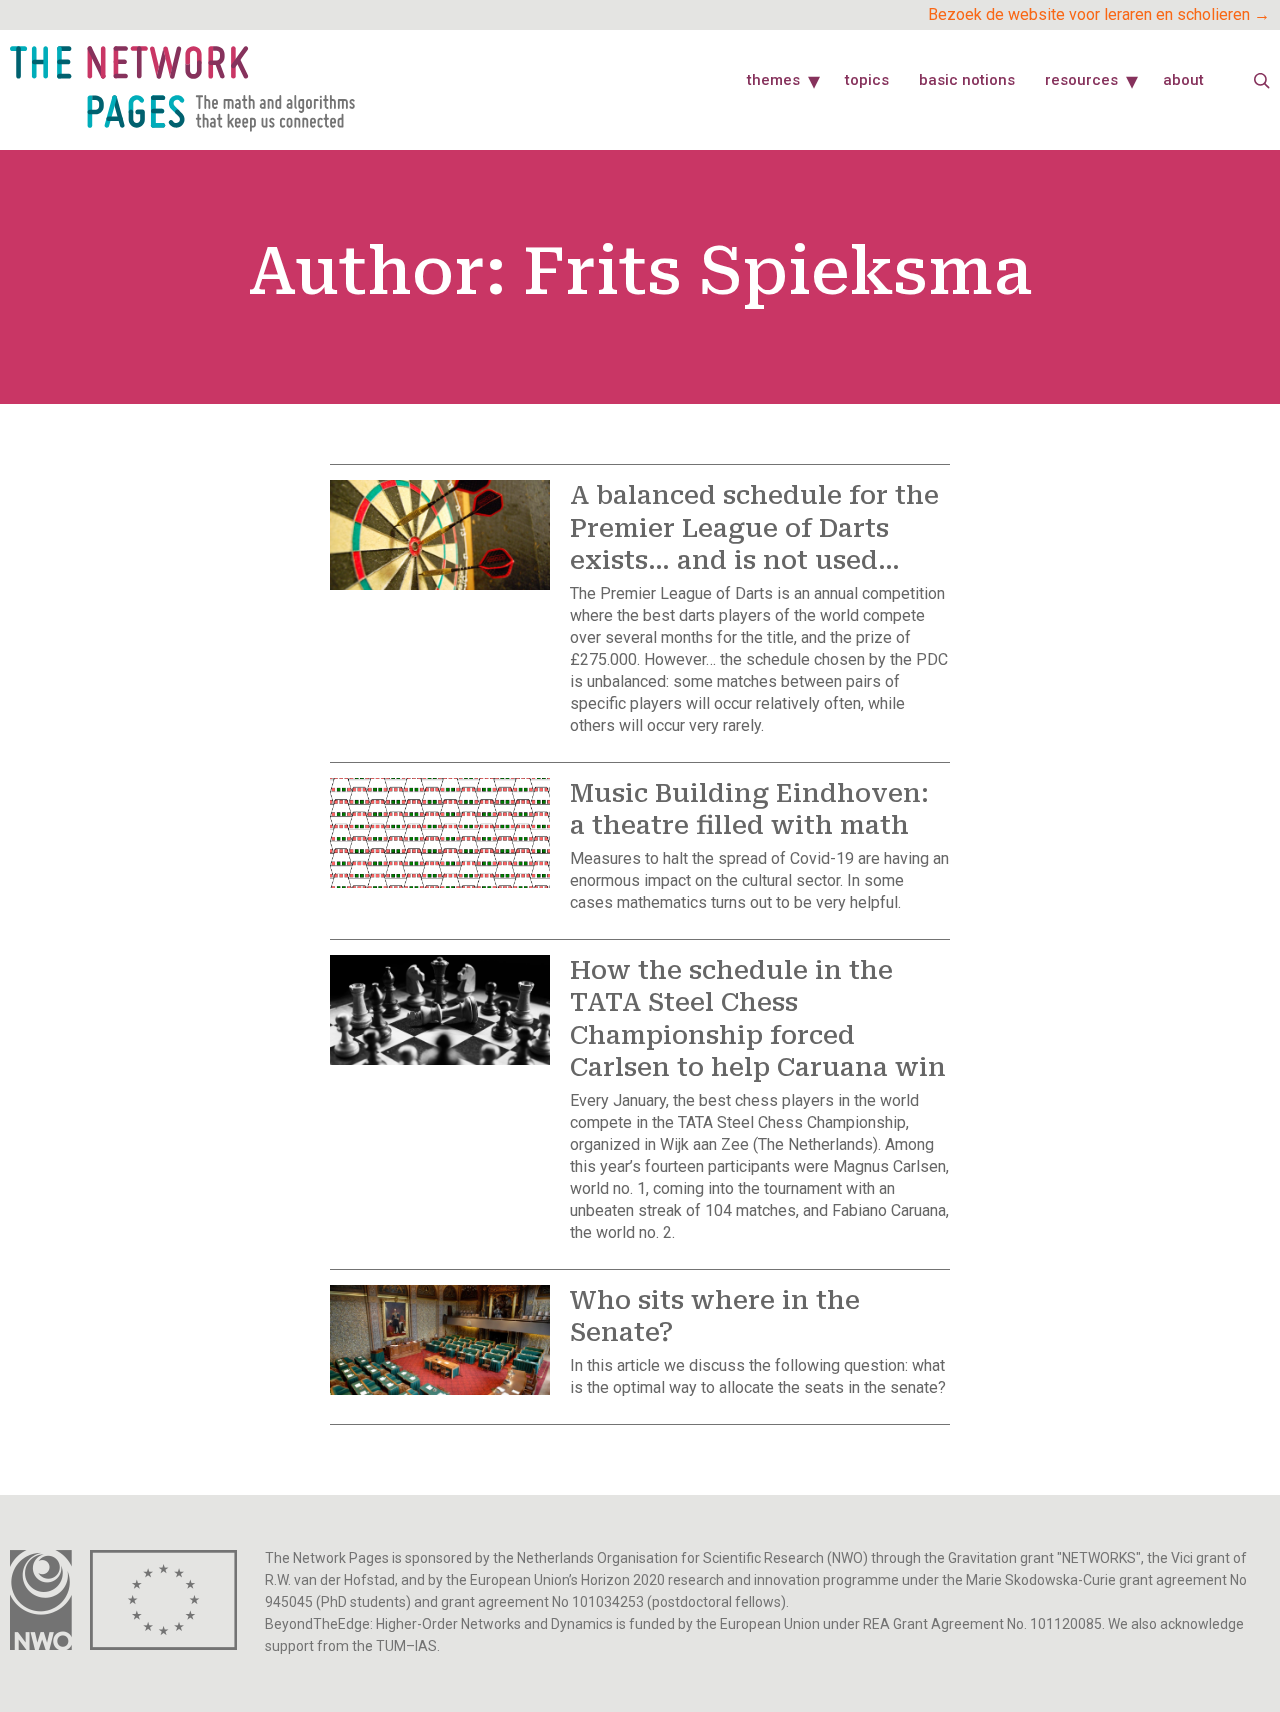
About (1183, 80)
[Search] (1262, 81)
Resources (1081, 80)
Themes (773, 80)
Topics (867, 80)
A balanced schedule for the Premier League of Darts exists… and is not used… (754, 528)
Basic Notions (967, 80)
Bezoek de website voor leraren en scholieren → (1099, 14)
